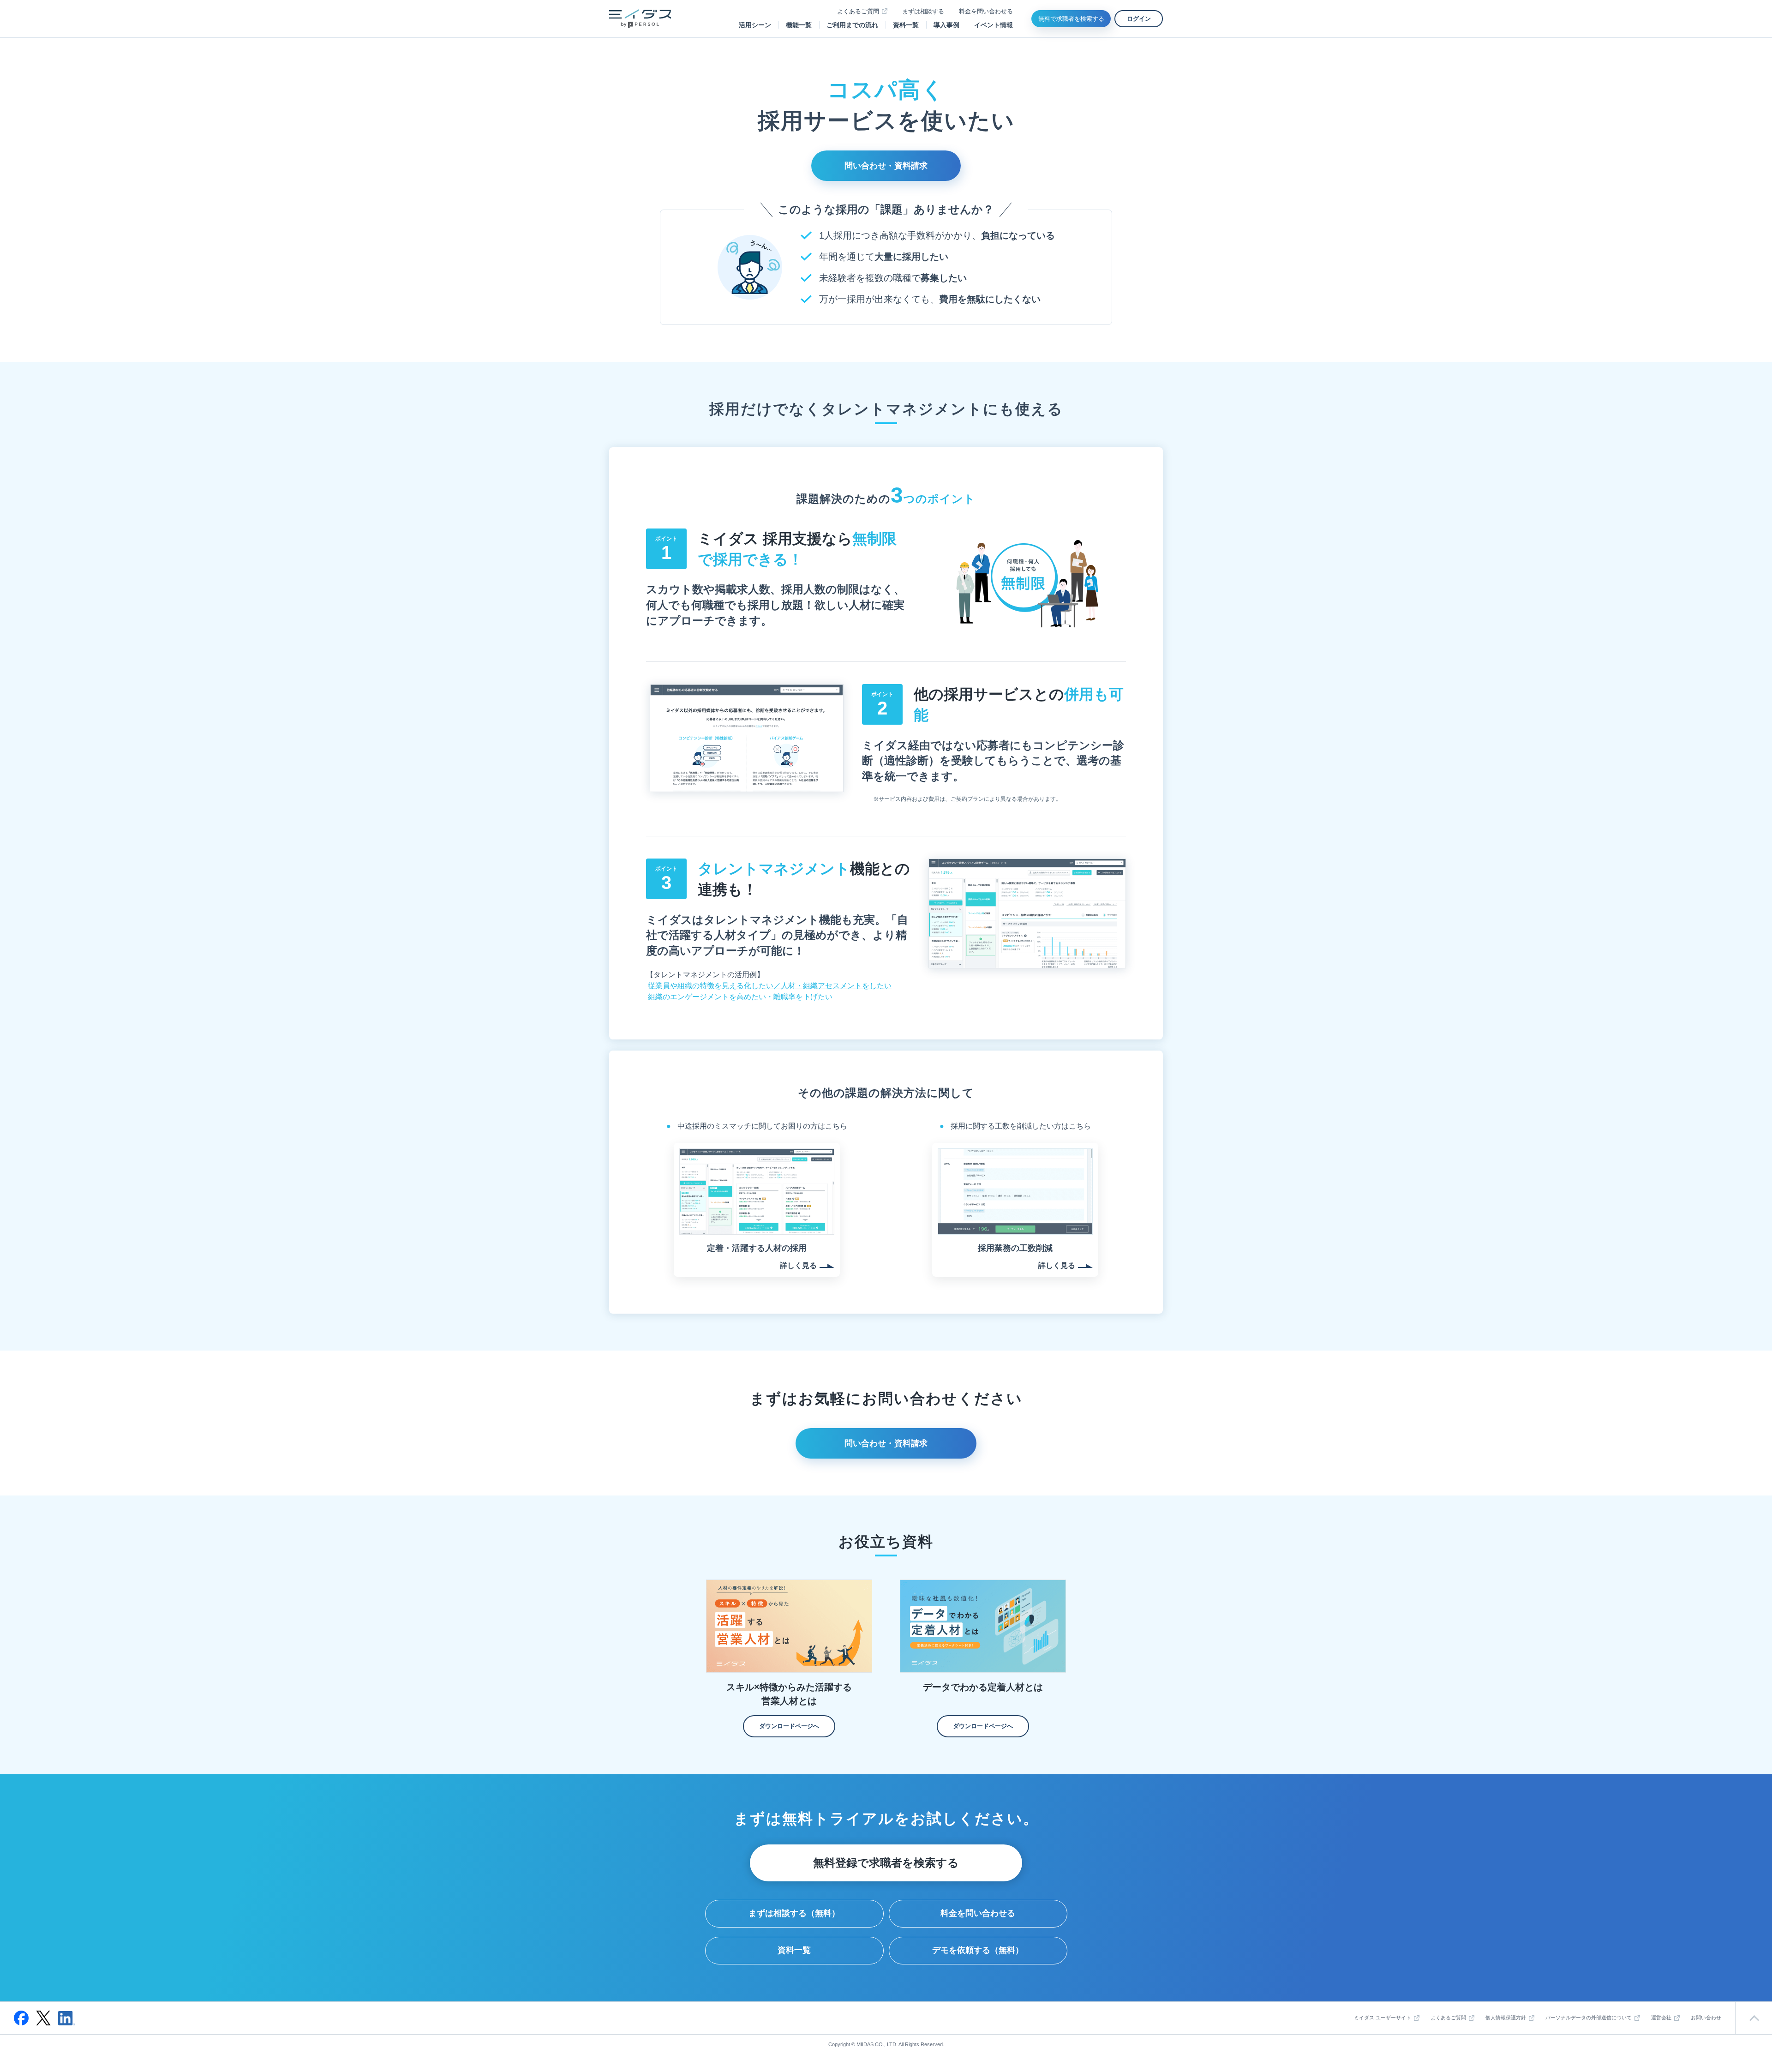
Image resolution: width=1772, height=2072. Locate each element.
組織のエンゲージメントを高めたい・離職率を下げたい (740, 997)
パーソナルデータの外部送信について (1589, 2018)
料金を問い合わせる (986, 11)
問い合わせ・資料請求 (886, 166)
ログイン (1139, 19)
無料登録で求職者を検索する (886, 1863)
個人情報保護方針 (1506, 2018)
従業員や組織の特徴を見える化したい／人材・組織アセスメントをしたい (770, 986)
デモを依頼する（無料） (978, 1950)
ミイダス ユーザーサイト (1383, 2018)
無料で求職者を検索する (1071, 19)
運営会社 (1661, 2018)
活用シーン (755, 25)
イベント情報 (994, 25)
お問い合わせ (1706, 2018)
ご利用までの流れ (852, 25)
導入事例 (946, 25)
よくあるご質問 (858, 11)
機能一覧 (799, 25)
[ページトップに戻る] (1754, 2018)
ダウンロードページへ (789, 1726)
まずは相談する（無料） (794, 1913)
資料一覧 (906, 25)
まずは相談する (923, 11)
